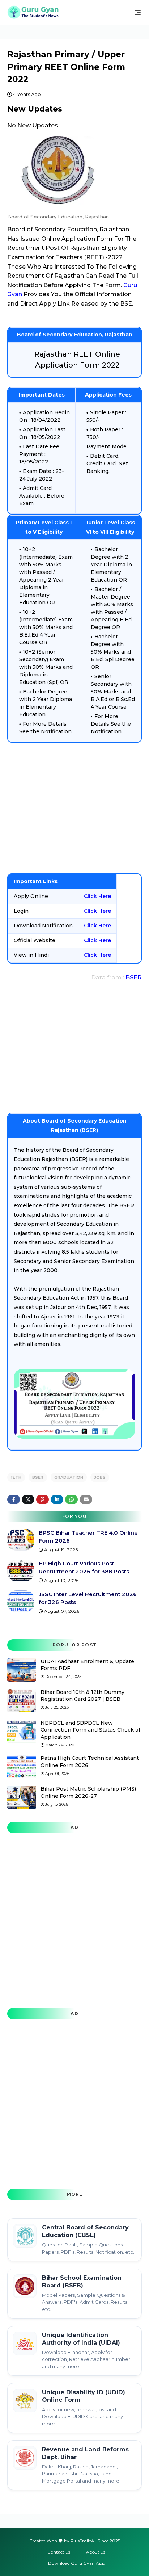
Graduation (69, 1477)
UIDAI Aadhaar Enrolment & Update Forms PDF (87, 1665)
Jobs (100, 1477)
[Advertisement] (74, 808)
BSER (134, 977)
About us (96, 2552)
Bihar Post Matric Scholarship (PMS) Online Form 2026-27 (88, 1792)
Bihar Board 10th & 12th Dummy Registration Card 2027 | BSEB (82, 1696)
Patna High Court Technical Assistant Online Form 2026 (90, 1762)
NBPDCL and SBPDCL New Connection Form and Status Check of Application (90, 1730)
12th (16, 1477)
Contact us (59, 2552)
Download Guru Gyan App (76, 2563)
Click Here (97, 896)
